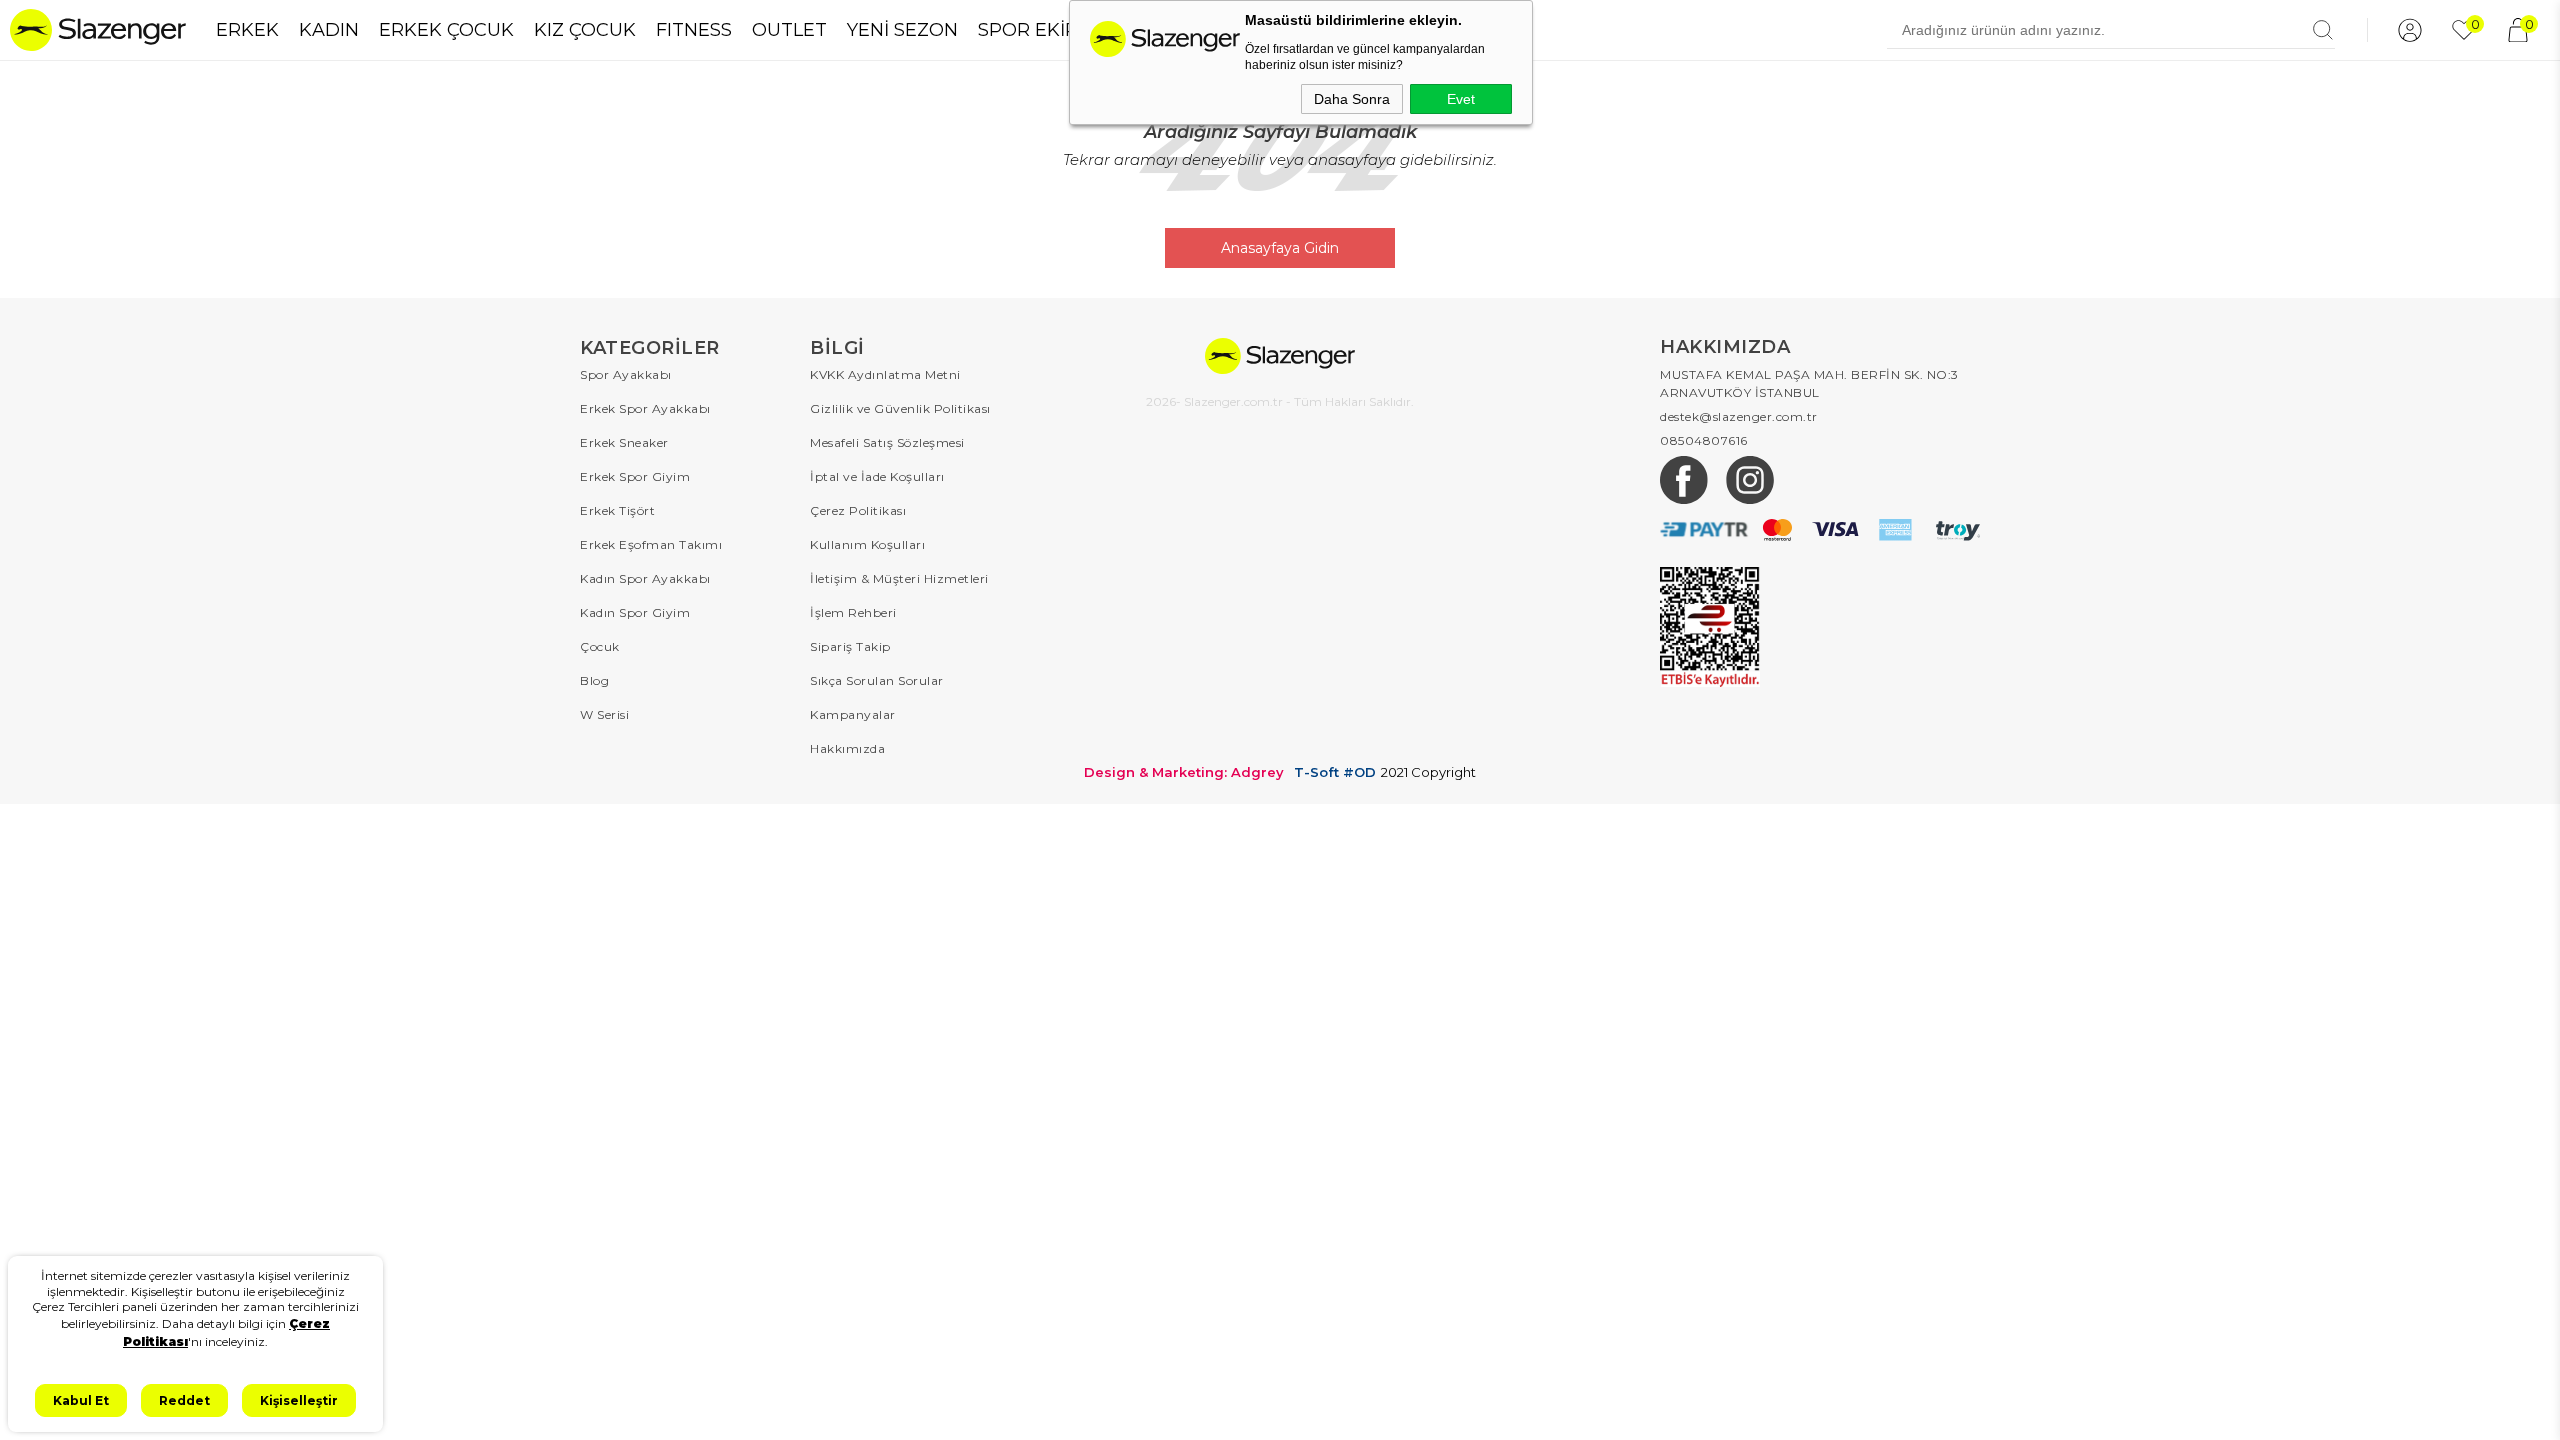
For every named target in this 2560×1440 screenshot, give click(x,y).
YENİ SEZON (902, 30)
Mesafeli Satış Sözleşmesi (887, 442)
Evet (1461, 99)
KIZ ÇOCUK (585, 30)
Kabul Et (81, 1400)
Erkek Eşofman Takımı (651, 544)
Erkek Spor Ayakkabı (645, 408)
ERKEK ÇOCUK (446, 30)
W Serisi (604, 714)
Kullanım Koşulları (867, 544)
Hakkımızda (847, 748)
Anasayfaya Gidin (1280, 248)
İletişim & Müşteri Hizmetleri (899, 578)
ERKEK (247, 30)
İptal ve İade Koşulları (877, 476)
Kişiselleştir (299, 1400)
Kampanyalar (853, 714)
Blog (594, 680)
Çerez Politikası (858, 510)
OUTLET (789, 30)
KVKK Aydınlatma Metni (885, 374)
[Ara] (2323, 30)
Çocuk (600, 646)
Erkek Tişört (617, 510)
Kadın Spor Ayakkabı (645, 578)
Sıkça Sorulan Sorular (877, 680)
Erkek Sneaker (624, 442)
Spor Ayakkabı (626, 374)
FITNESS (694, 30)
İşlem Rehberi (853, 612)
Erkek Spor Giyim (635, 476)
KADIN (329, 30)
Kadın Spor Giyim (635, 612)
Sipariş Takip (850, 646)
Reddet (184, 1400)
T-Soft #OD (1335, 772)
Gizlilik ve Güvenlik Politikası (900, 408)
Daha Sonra (1352, 99)
